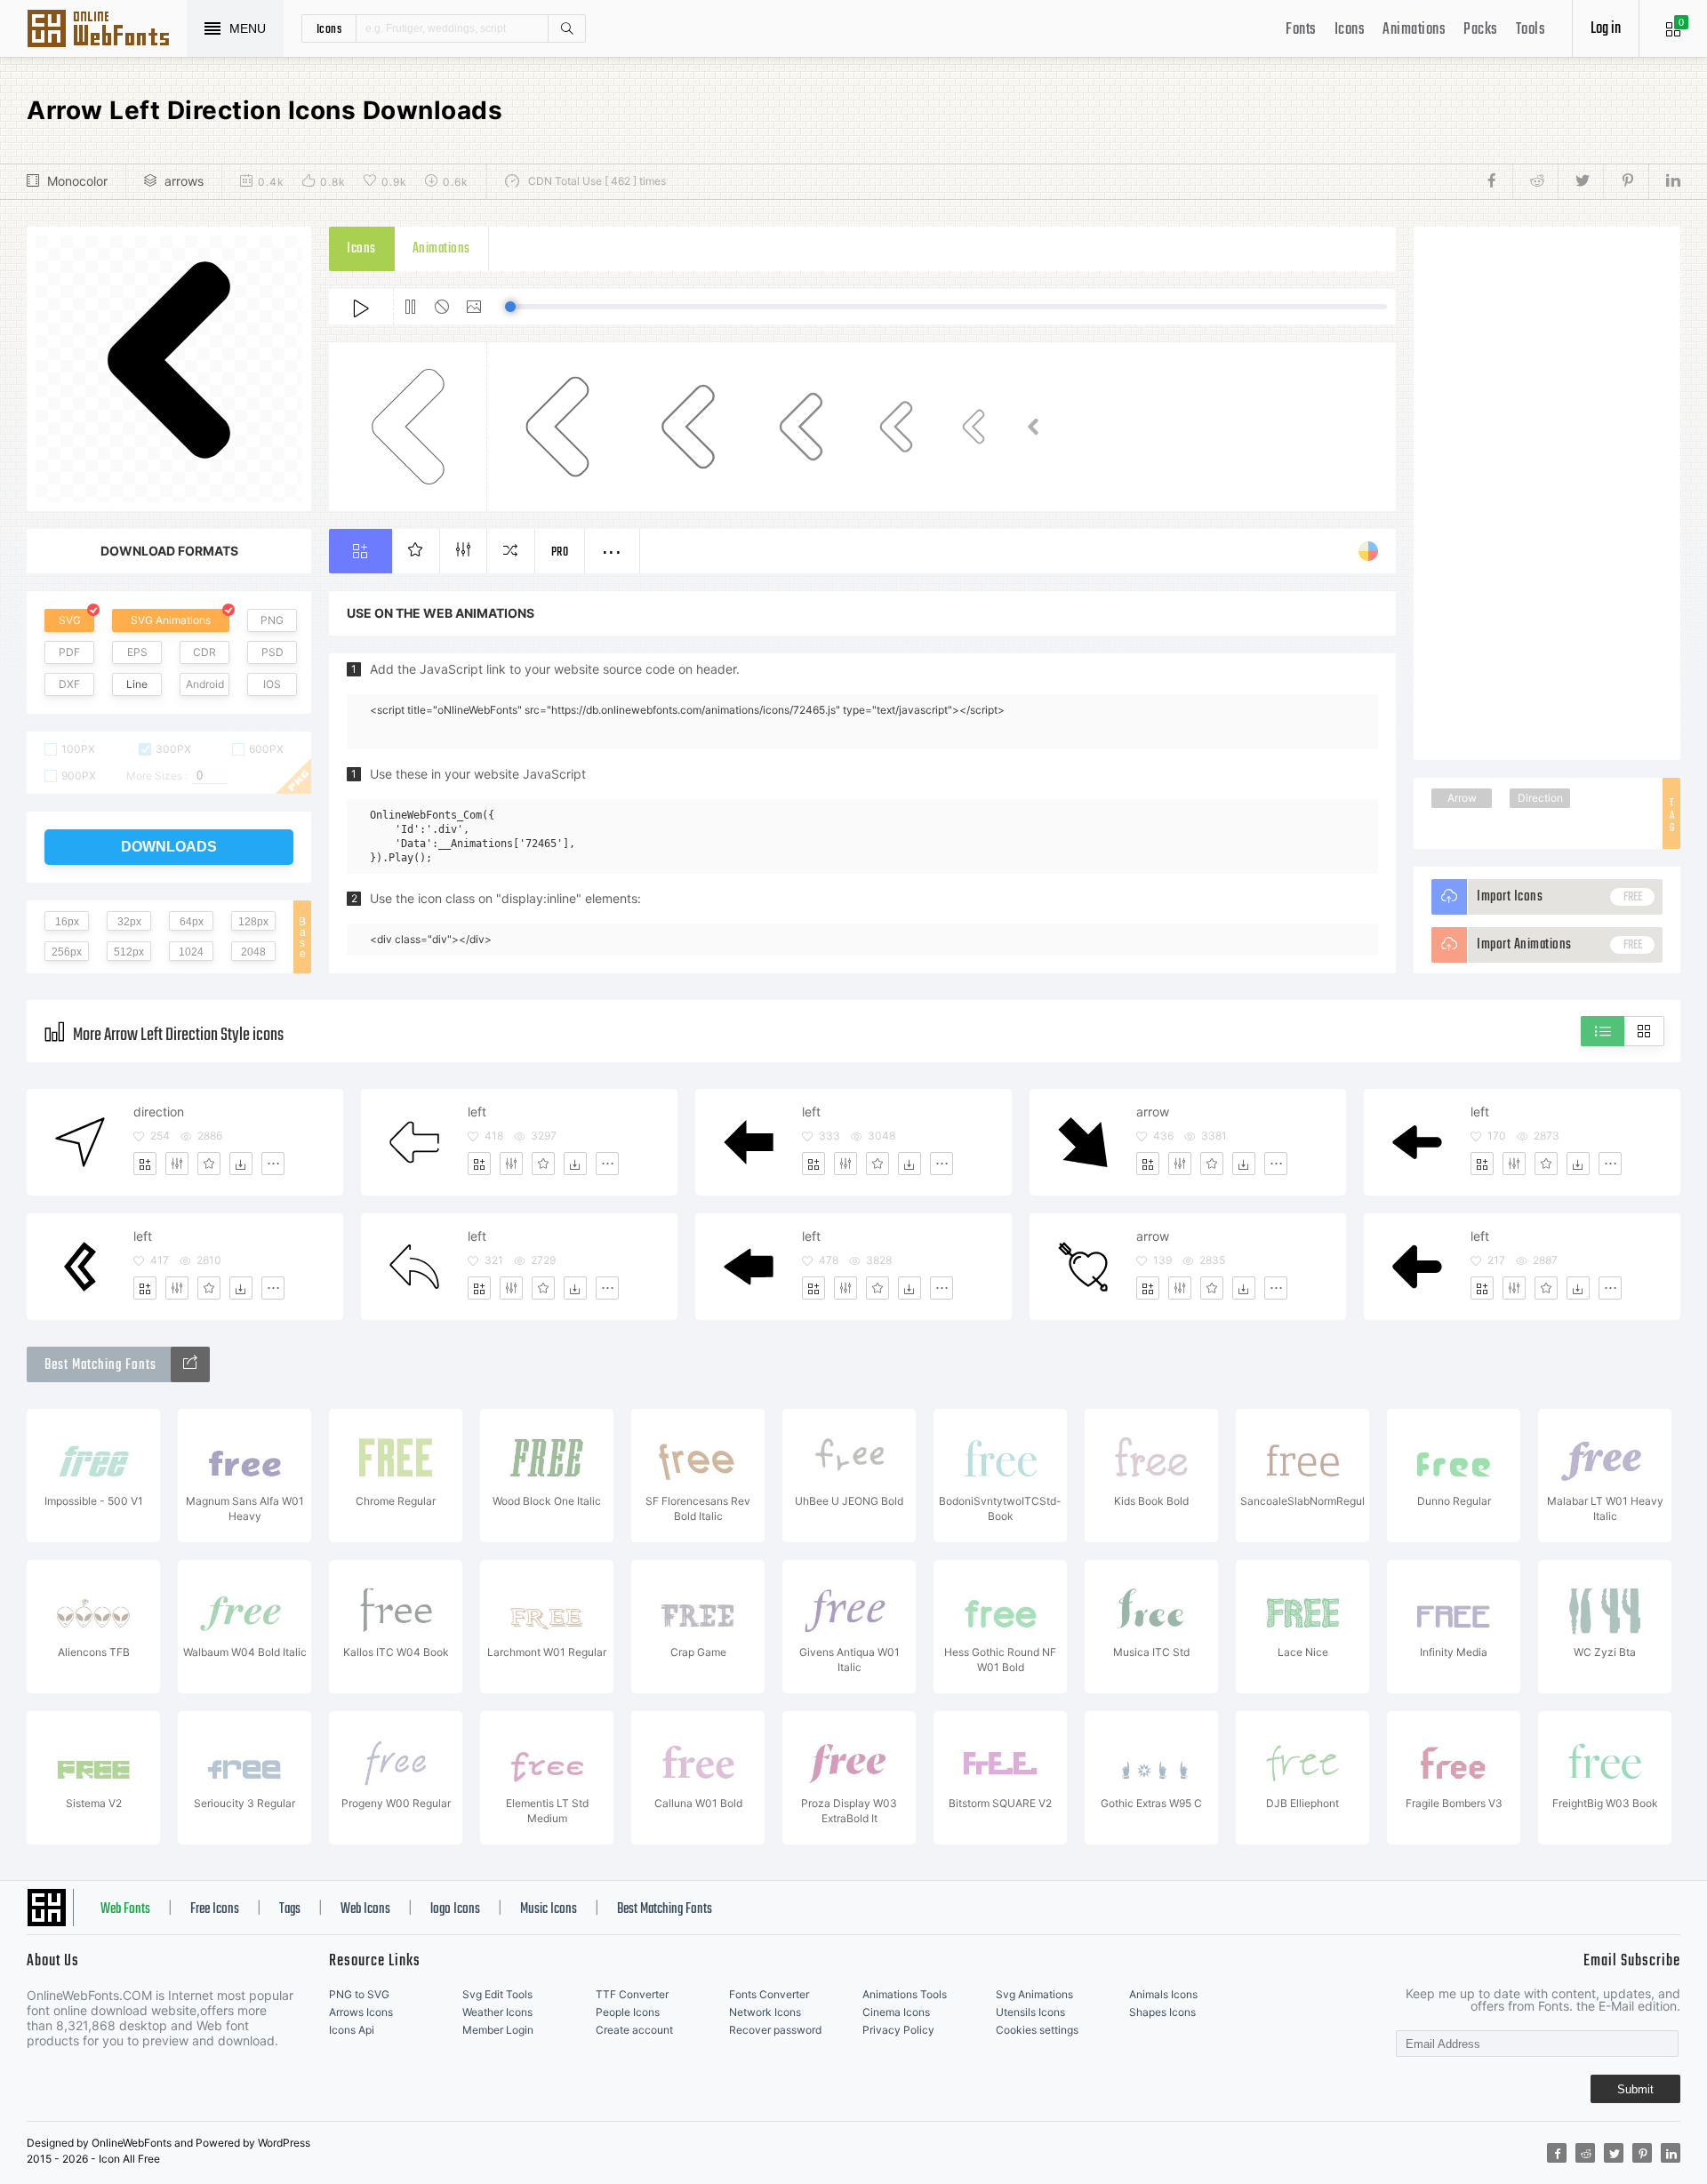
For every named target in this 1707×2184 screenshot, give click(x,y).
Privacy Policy (898, 2030)
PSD (272, 652)
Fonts (1301, 30)
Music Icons (549, 1909)
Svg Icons (107, 30)
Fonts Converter (769, 1994)
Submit (1635, 2089)
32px (129, 922)
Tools (1531, 30)
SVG (70, 620)
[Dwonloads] (241, 1164)
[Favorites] (209, 1164)
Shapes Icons (1162, 2012)
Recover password (775, 2030)
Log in (1606, 29)
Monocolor (77, 181)
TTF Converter (632, 1994)
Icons (1350, 30)
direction (159, 1112)
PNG (272, 620)
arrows (184, 181)
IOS (272, 684)
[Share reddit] (1535, 181)
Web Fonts (125, 1909)
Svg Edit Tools (497, 1994)
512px (129, 952)
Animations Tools (905, 1994)
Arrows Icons (361, 2012)
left (477, 1112)
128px (253, 922)
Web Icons (365, 1909)
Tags (290, 1909)
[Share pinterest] (1626, 181)
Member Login (498, 2030)
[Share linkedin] (1664, 181)
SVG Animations (171, 620)
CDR (204, 652)
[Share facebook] (1497, 181)
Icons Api (352, 2030)
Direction (1540, 798)
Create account (634, 2030)
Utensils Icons (1030, 2012)
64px (192, 922)
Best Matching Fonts (665, 1909)
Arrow (1462, 798)
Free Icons (215, 1909)
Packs (1481, 30)
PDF (69, 652)
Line (137, 684)
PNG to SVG (359, 1994)
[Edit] (177, 1164)
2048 (253, 952)
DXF (69, 684)
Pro (560, 552)
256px (67, 952)
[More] (273, 1164)
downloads (169, 847)
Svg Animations (1034, 1994)
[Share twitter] (1580, 181)
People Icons (628, 2012)
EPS (137, 652)
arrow (1153, 1112)
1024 (191, 952)
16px (67, 922)
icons (329, 28)
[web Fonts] (190, 1364)
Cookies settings (1037, 2030)
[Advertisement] (1547, 493)
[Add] (145, 1164)
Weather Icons (497, 2012)
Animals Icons (1163, 1994)
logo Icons (455, 1909)
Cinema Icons (896, 2012)
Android (205, 684)
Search (566, 28)
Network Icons (765, 2012)
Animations (1414, 30)
